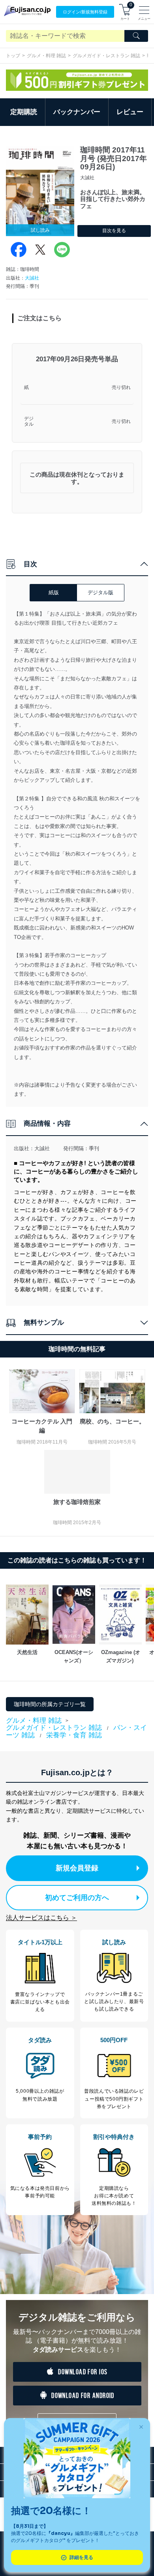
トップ (13, 56)
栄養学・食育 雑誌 (74, 1735)
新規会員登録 (77, 1868)
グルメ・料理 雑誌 (46, 56)
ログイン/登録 (85, 12)
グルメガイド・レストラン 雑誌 (106, 56)
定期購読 (24, 112)
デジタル (29, 422)
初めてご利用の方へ (77, 1898)
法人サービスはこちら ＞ (41, 1918)
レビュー (130, 112)
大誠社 (32, 278)
